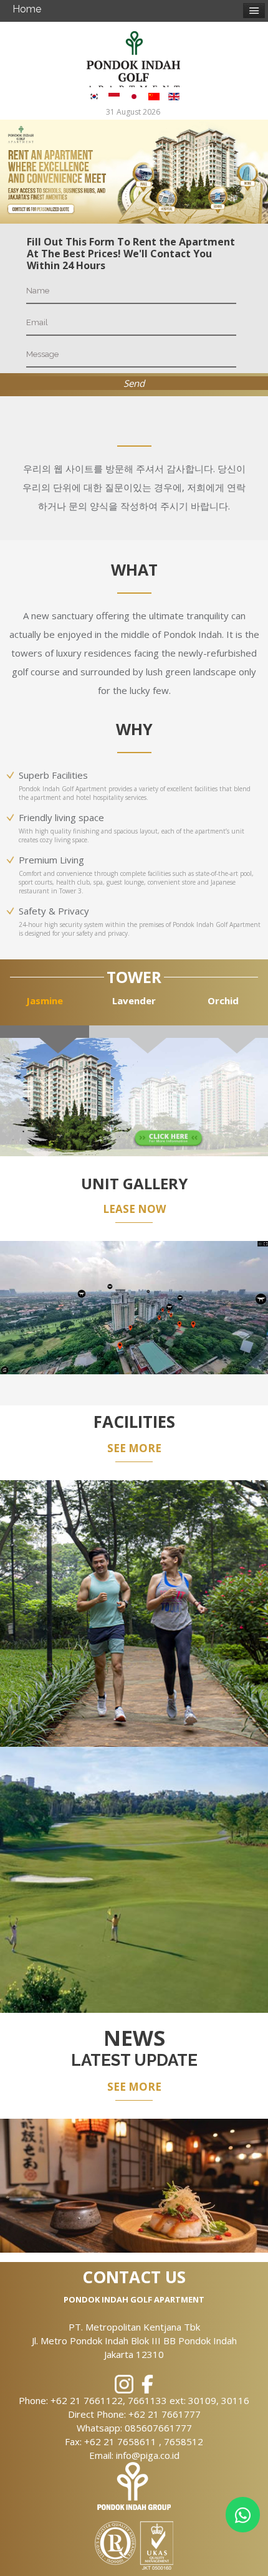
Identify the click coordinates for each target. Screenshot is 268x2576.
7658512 (184, 2441)
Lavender (134, 1000)
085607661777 (158, 2428)
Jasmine (45, 1000)
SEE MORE (134, 1448)
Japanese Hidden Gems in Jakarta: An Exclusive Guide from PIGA (134, 2145)
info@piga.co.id (148, 2455)
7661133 (149, 2400)
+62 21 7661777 (165, 2414)
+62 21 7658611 (122, 2441)
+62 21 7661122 (87, 2400)
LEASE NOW (134, 1209)
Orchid (223, 1000)
